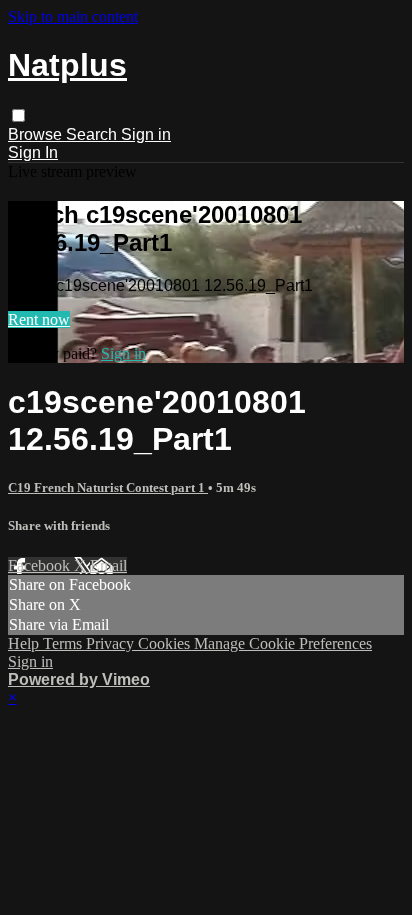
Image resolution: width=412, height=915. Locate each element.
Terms (64, 643)
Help (25, 643)
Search (93, 134)
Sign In (33, 152)
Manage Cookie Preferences (283, 643)
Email (108, 565)
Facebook (41, 565)
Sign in (146, 134)
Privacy (112, 643)
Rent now (39, 319)
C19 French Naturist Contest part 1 (108, 487)
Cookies (166, 643)
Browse (37, 134)
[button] (18, 115)
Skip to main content (73, 16)
